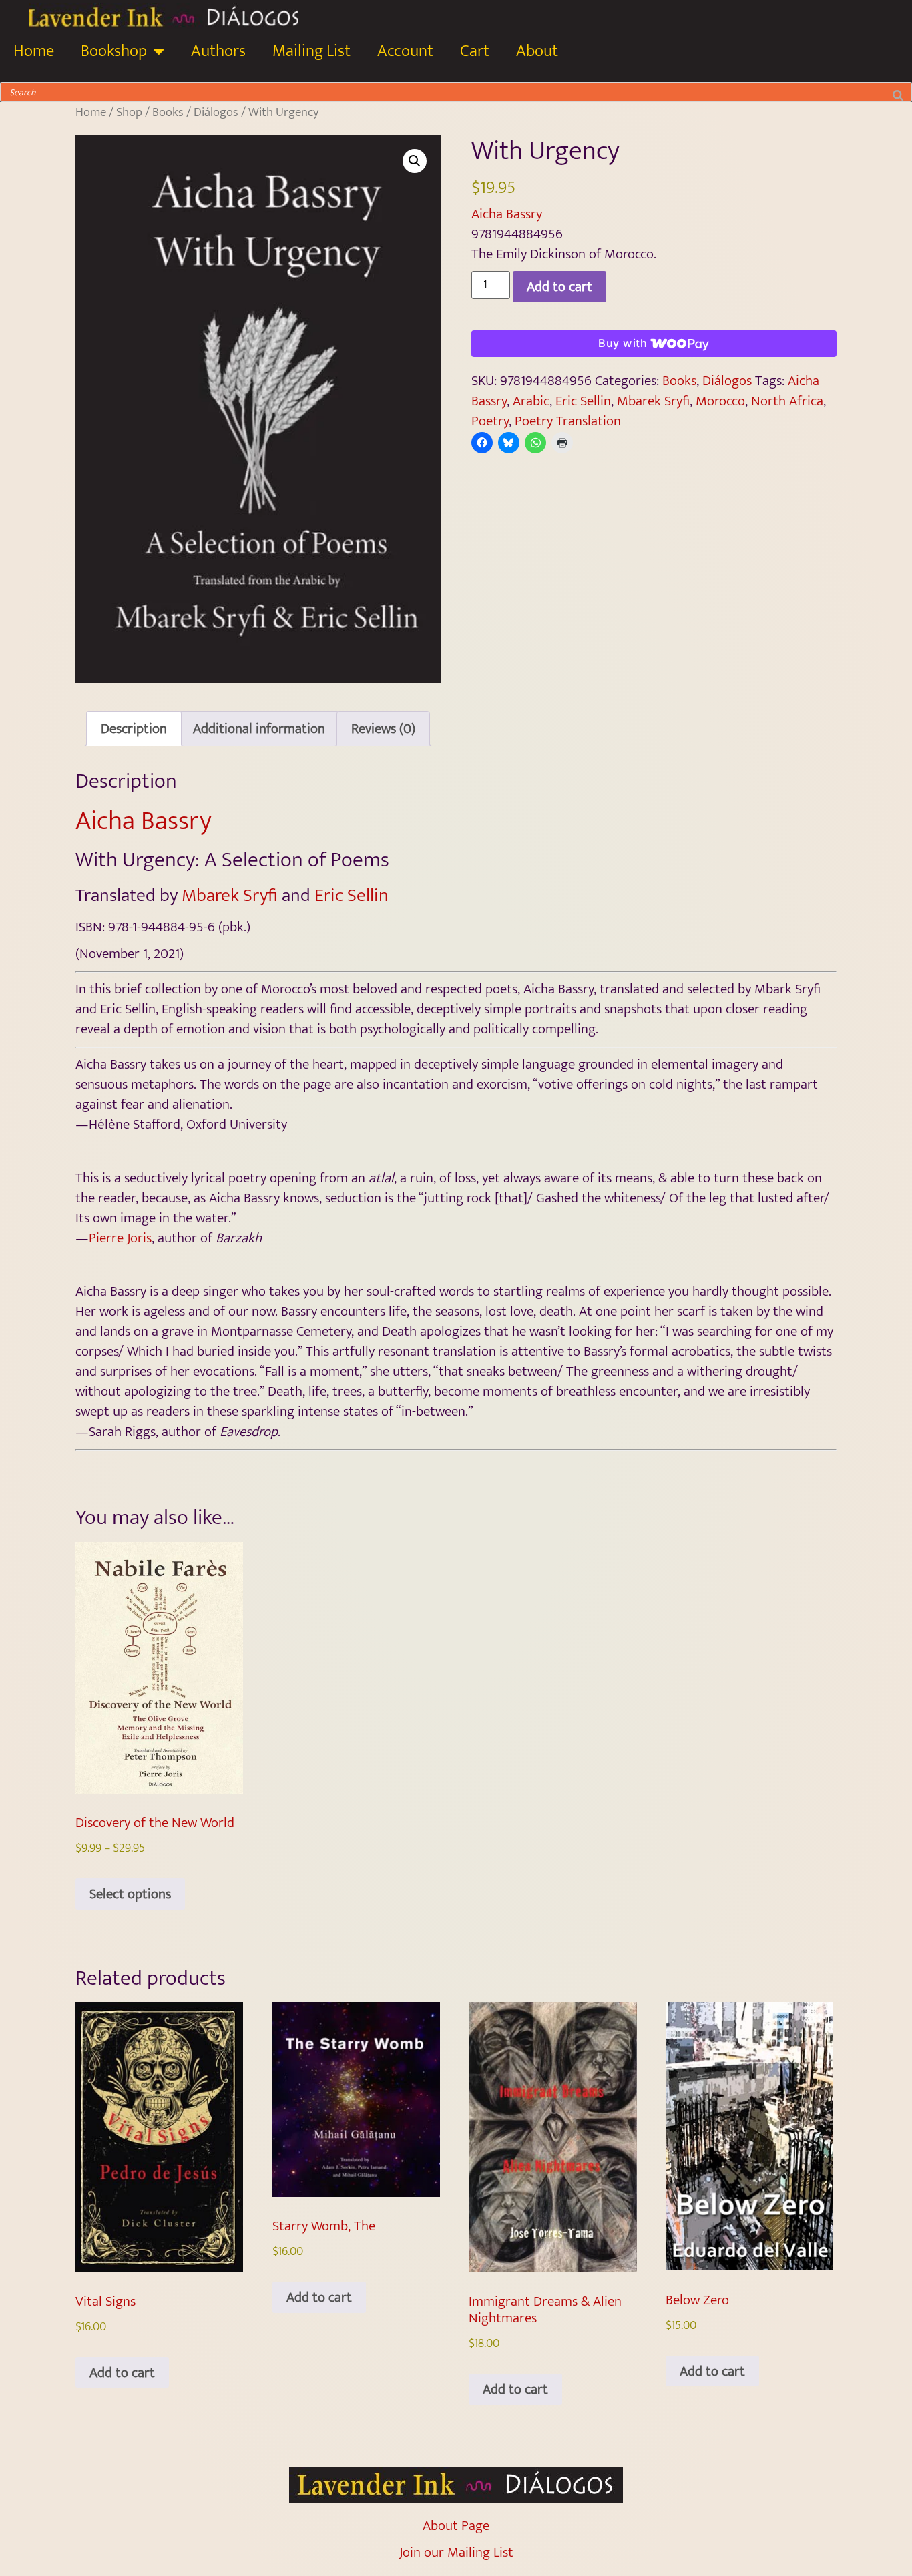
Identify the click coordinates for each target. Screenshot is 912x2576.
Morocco (720, 401)
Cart (475, 51)
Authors (218, 51)
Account (405, 51)
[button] (415, 161)
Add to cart (559, 287)
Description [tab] (134, 729)
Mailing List (311, 51)
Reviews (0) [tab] (383, 729)
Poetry (490, 421)
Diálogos (216, 112)
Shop (129, 112)
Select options (130, 1894)
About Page (456, 2526)
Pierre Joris (120, 1238)
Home (34, 51)
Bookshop (114, 51)
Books (168, 112)
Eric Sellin (583, 401)
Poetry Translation (568, 421)
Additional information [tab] (259, 729)
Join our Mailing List (456, 2552)
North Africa (787, 401)
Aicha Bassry (507, 214)
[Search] (898, 92)
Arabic (531, 401)
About (537, 51)
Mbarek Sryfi (653, 401)
